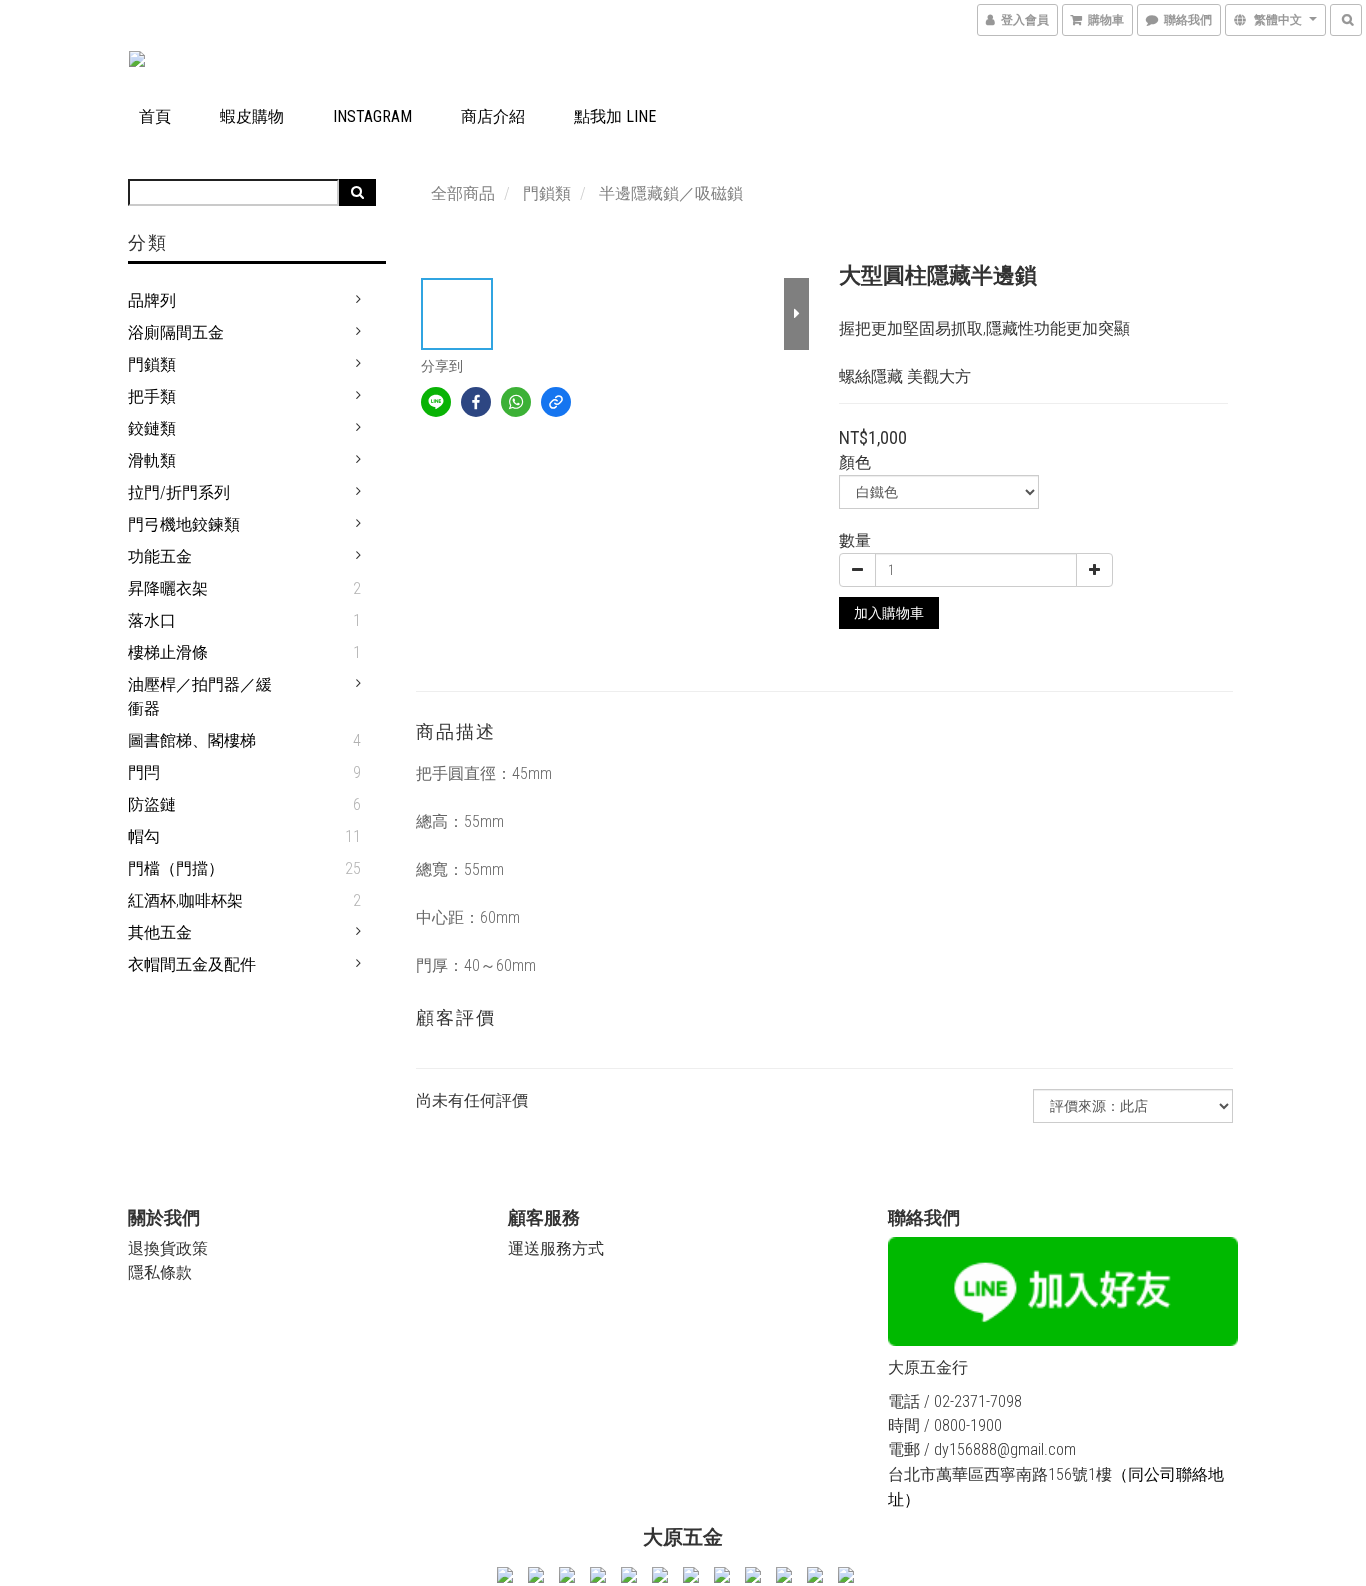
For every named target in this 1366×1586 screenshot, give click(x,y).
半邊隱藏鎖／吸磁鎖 (671, 193)
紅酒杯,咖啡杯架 (185, 900)
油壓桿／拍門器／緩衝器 (200, 696)
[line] (436, 402)
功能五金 (160, 556)
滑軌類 (152, 460)
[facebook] (476, 402)
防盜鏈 (152, 804)
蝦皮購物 (252, 116)
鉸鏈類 (152, 428)
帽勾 (144, 836)
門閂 (144, 772)
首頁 (155, 116)
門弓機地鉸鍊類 (184, 524)
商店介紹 (493, 116)
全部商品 (463, 193)
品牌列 (152, 300)
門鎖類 (152, 364)
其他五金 (160, 932)
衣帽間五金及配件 (192, 964)
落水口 (152, 620)
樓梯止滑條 (168, 652)
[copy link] (556, 402)
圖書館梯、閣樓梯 (192, 740)
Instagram (372, 116)
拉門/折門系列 (179, 492)
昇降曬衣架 (168, 588)
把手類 (152, 396)
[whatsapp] (516, 402)
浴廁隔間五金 (176, 332)
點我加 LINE (615, 116)
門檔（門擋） (176, 868)
